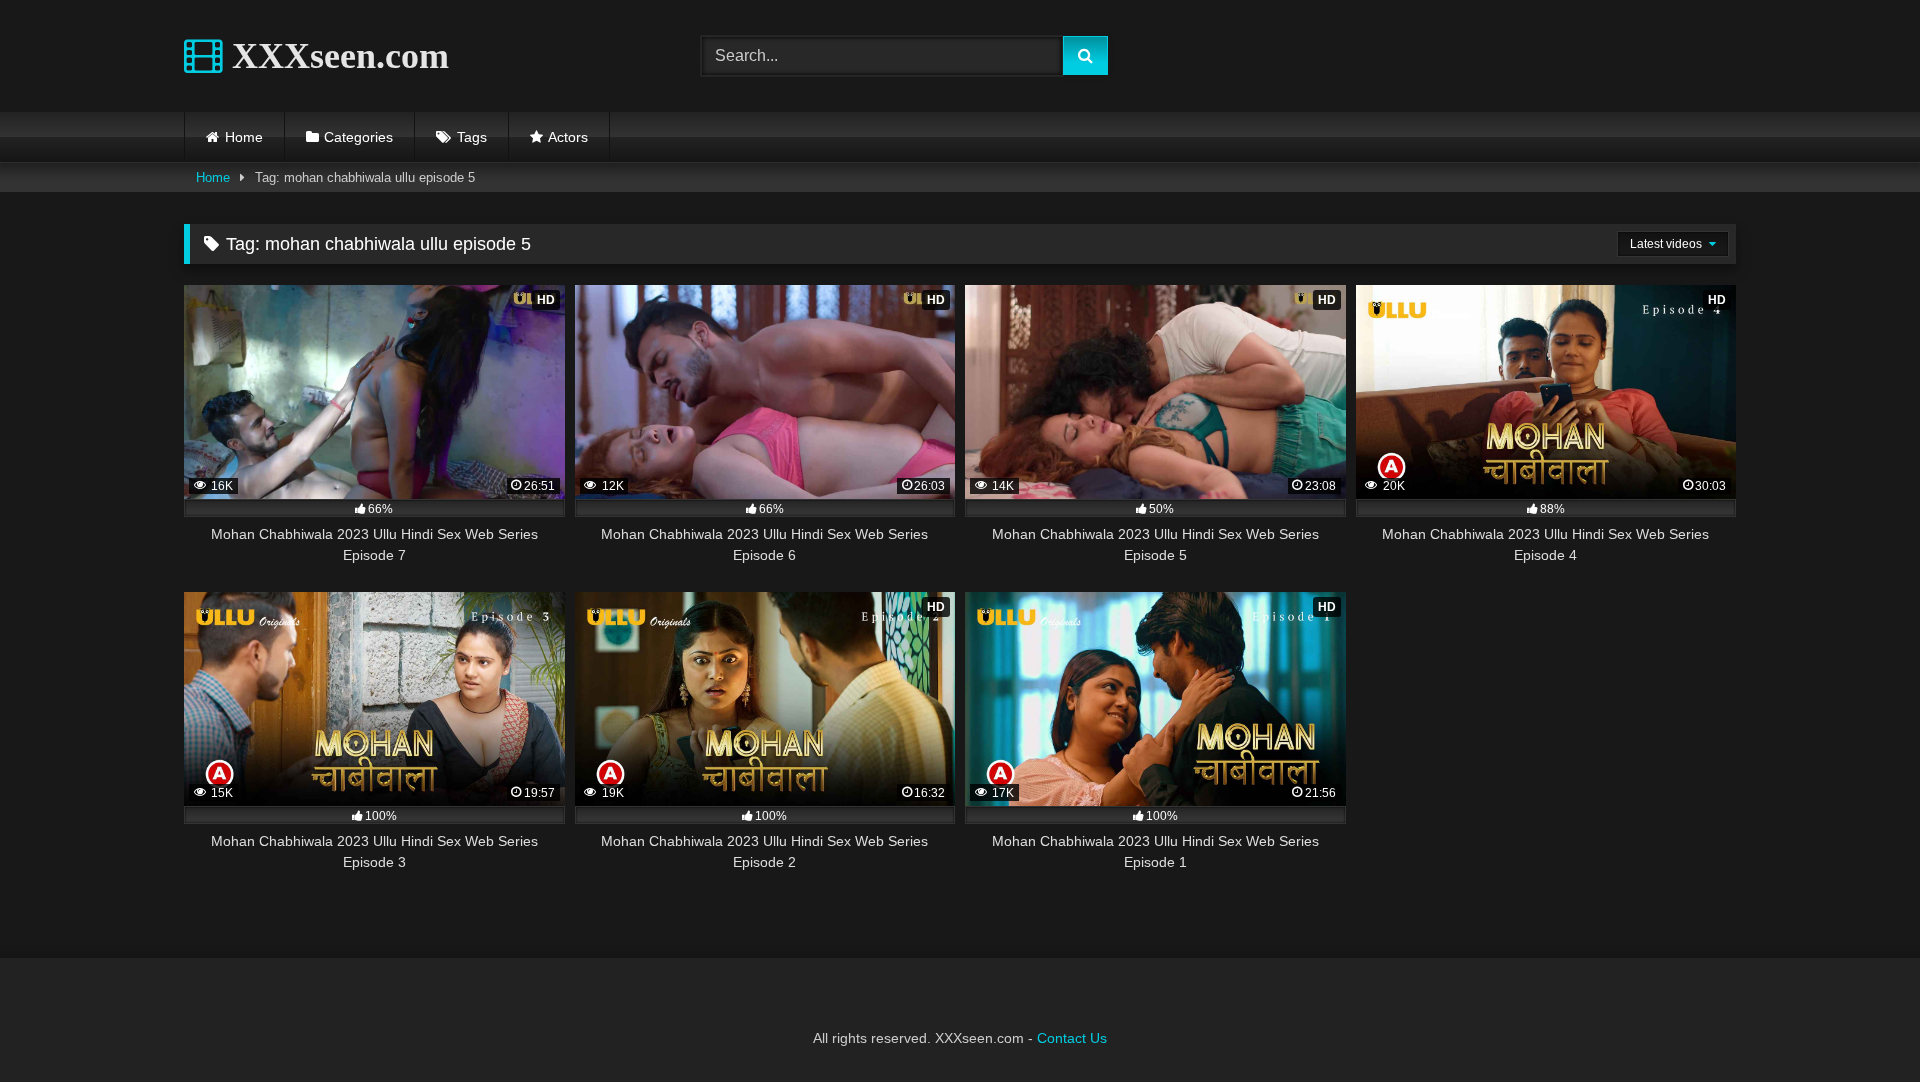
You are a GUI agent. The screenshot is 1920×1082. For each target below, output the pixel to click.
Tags (472, 137)
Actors (568, 137)
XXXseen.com (336, 56)
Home (244, 137)
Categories (358, 137)
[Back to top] (1858, 1022)
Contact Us (1072, 1038)
